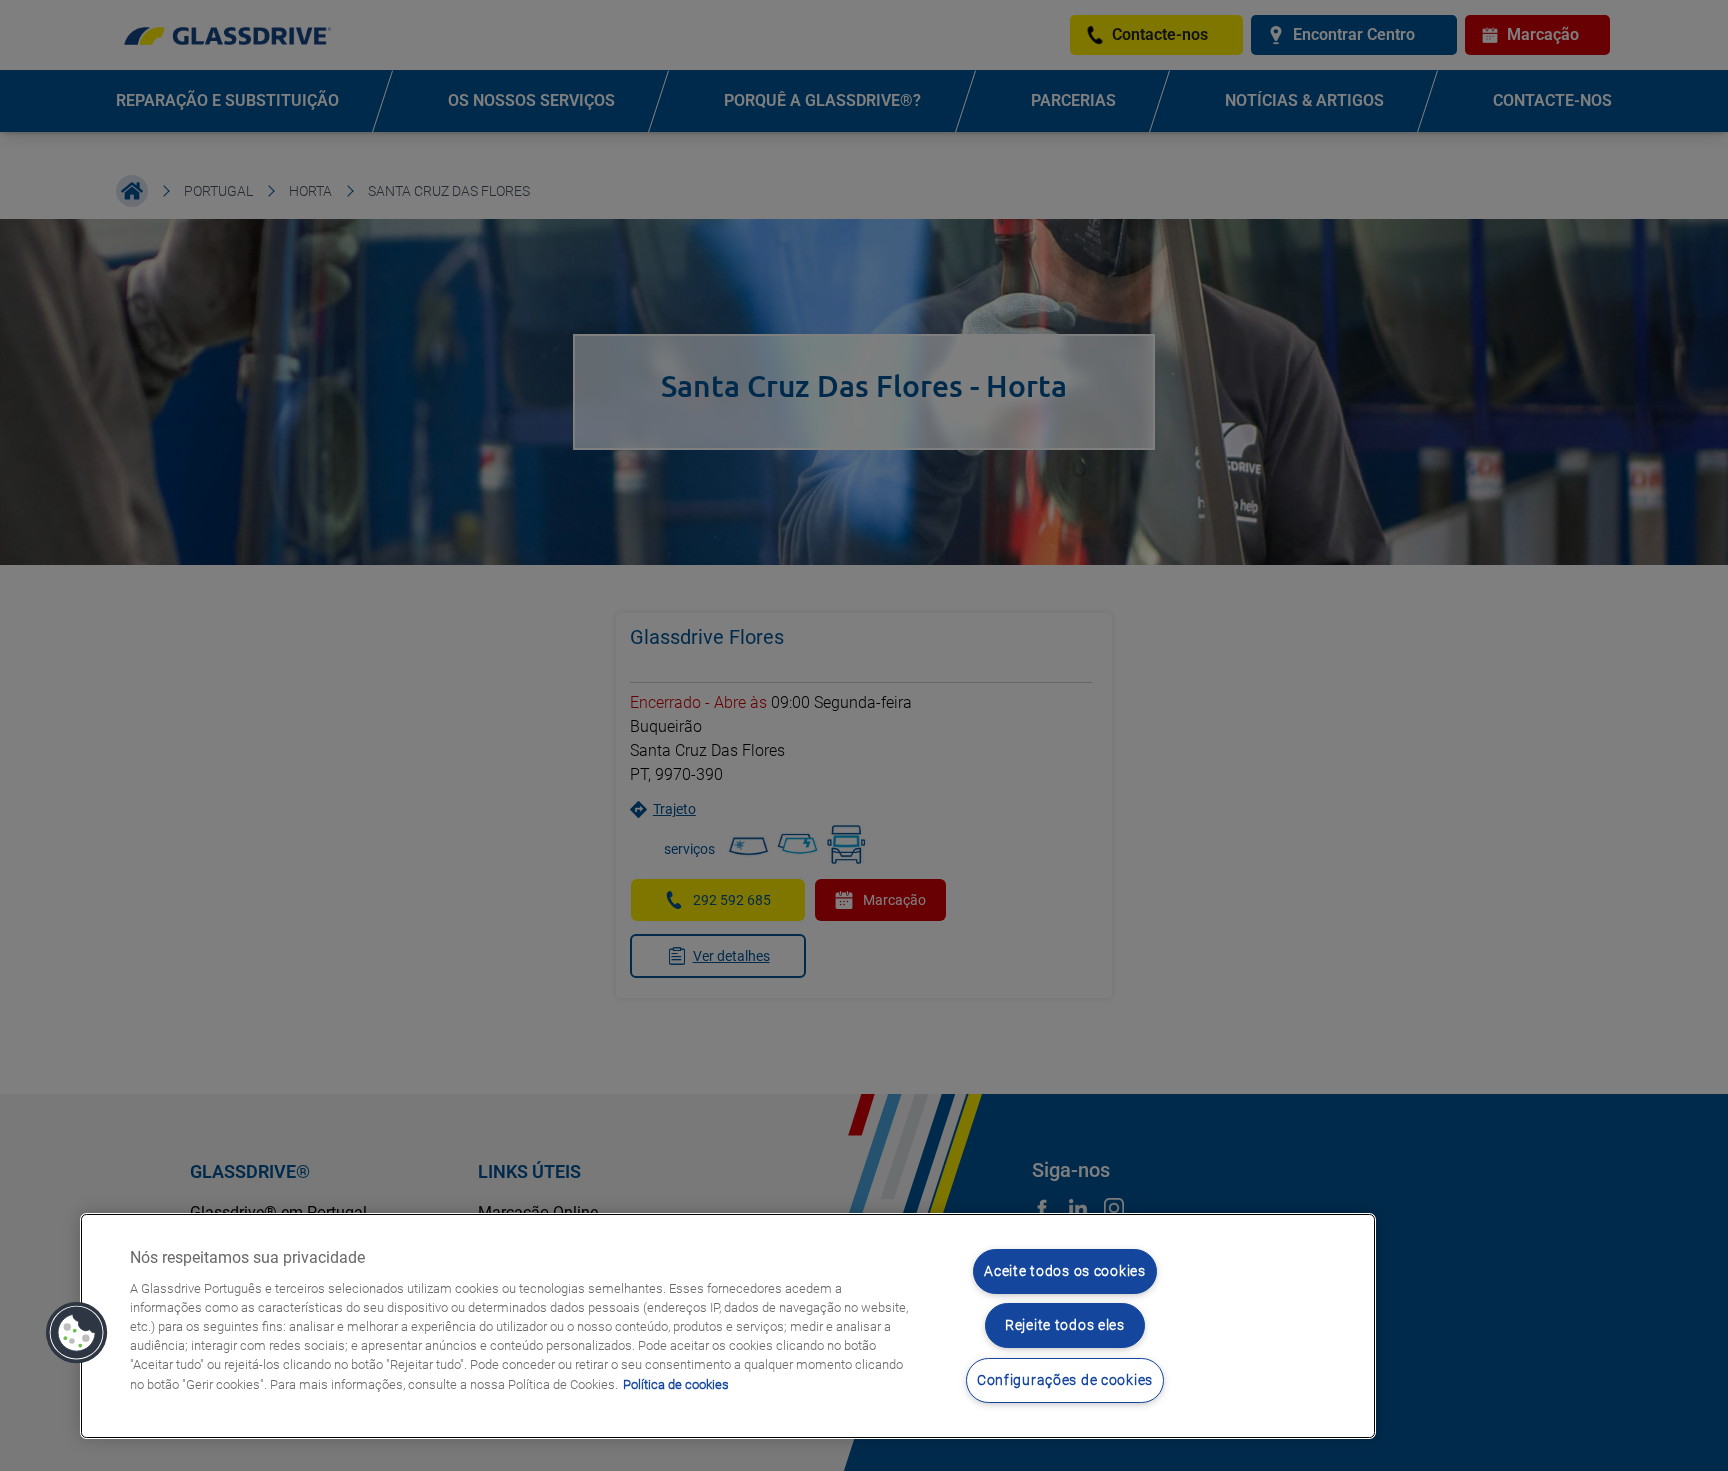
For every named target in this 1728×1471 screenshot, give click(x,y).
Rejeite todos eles (1065, 1325)
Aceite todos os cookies (1065, 1271)
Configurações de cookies (1065, 1380)
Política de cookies (676, 1384)
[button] (77, 1333)
